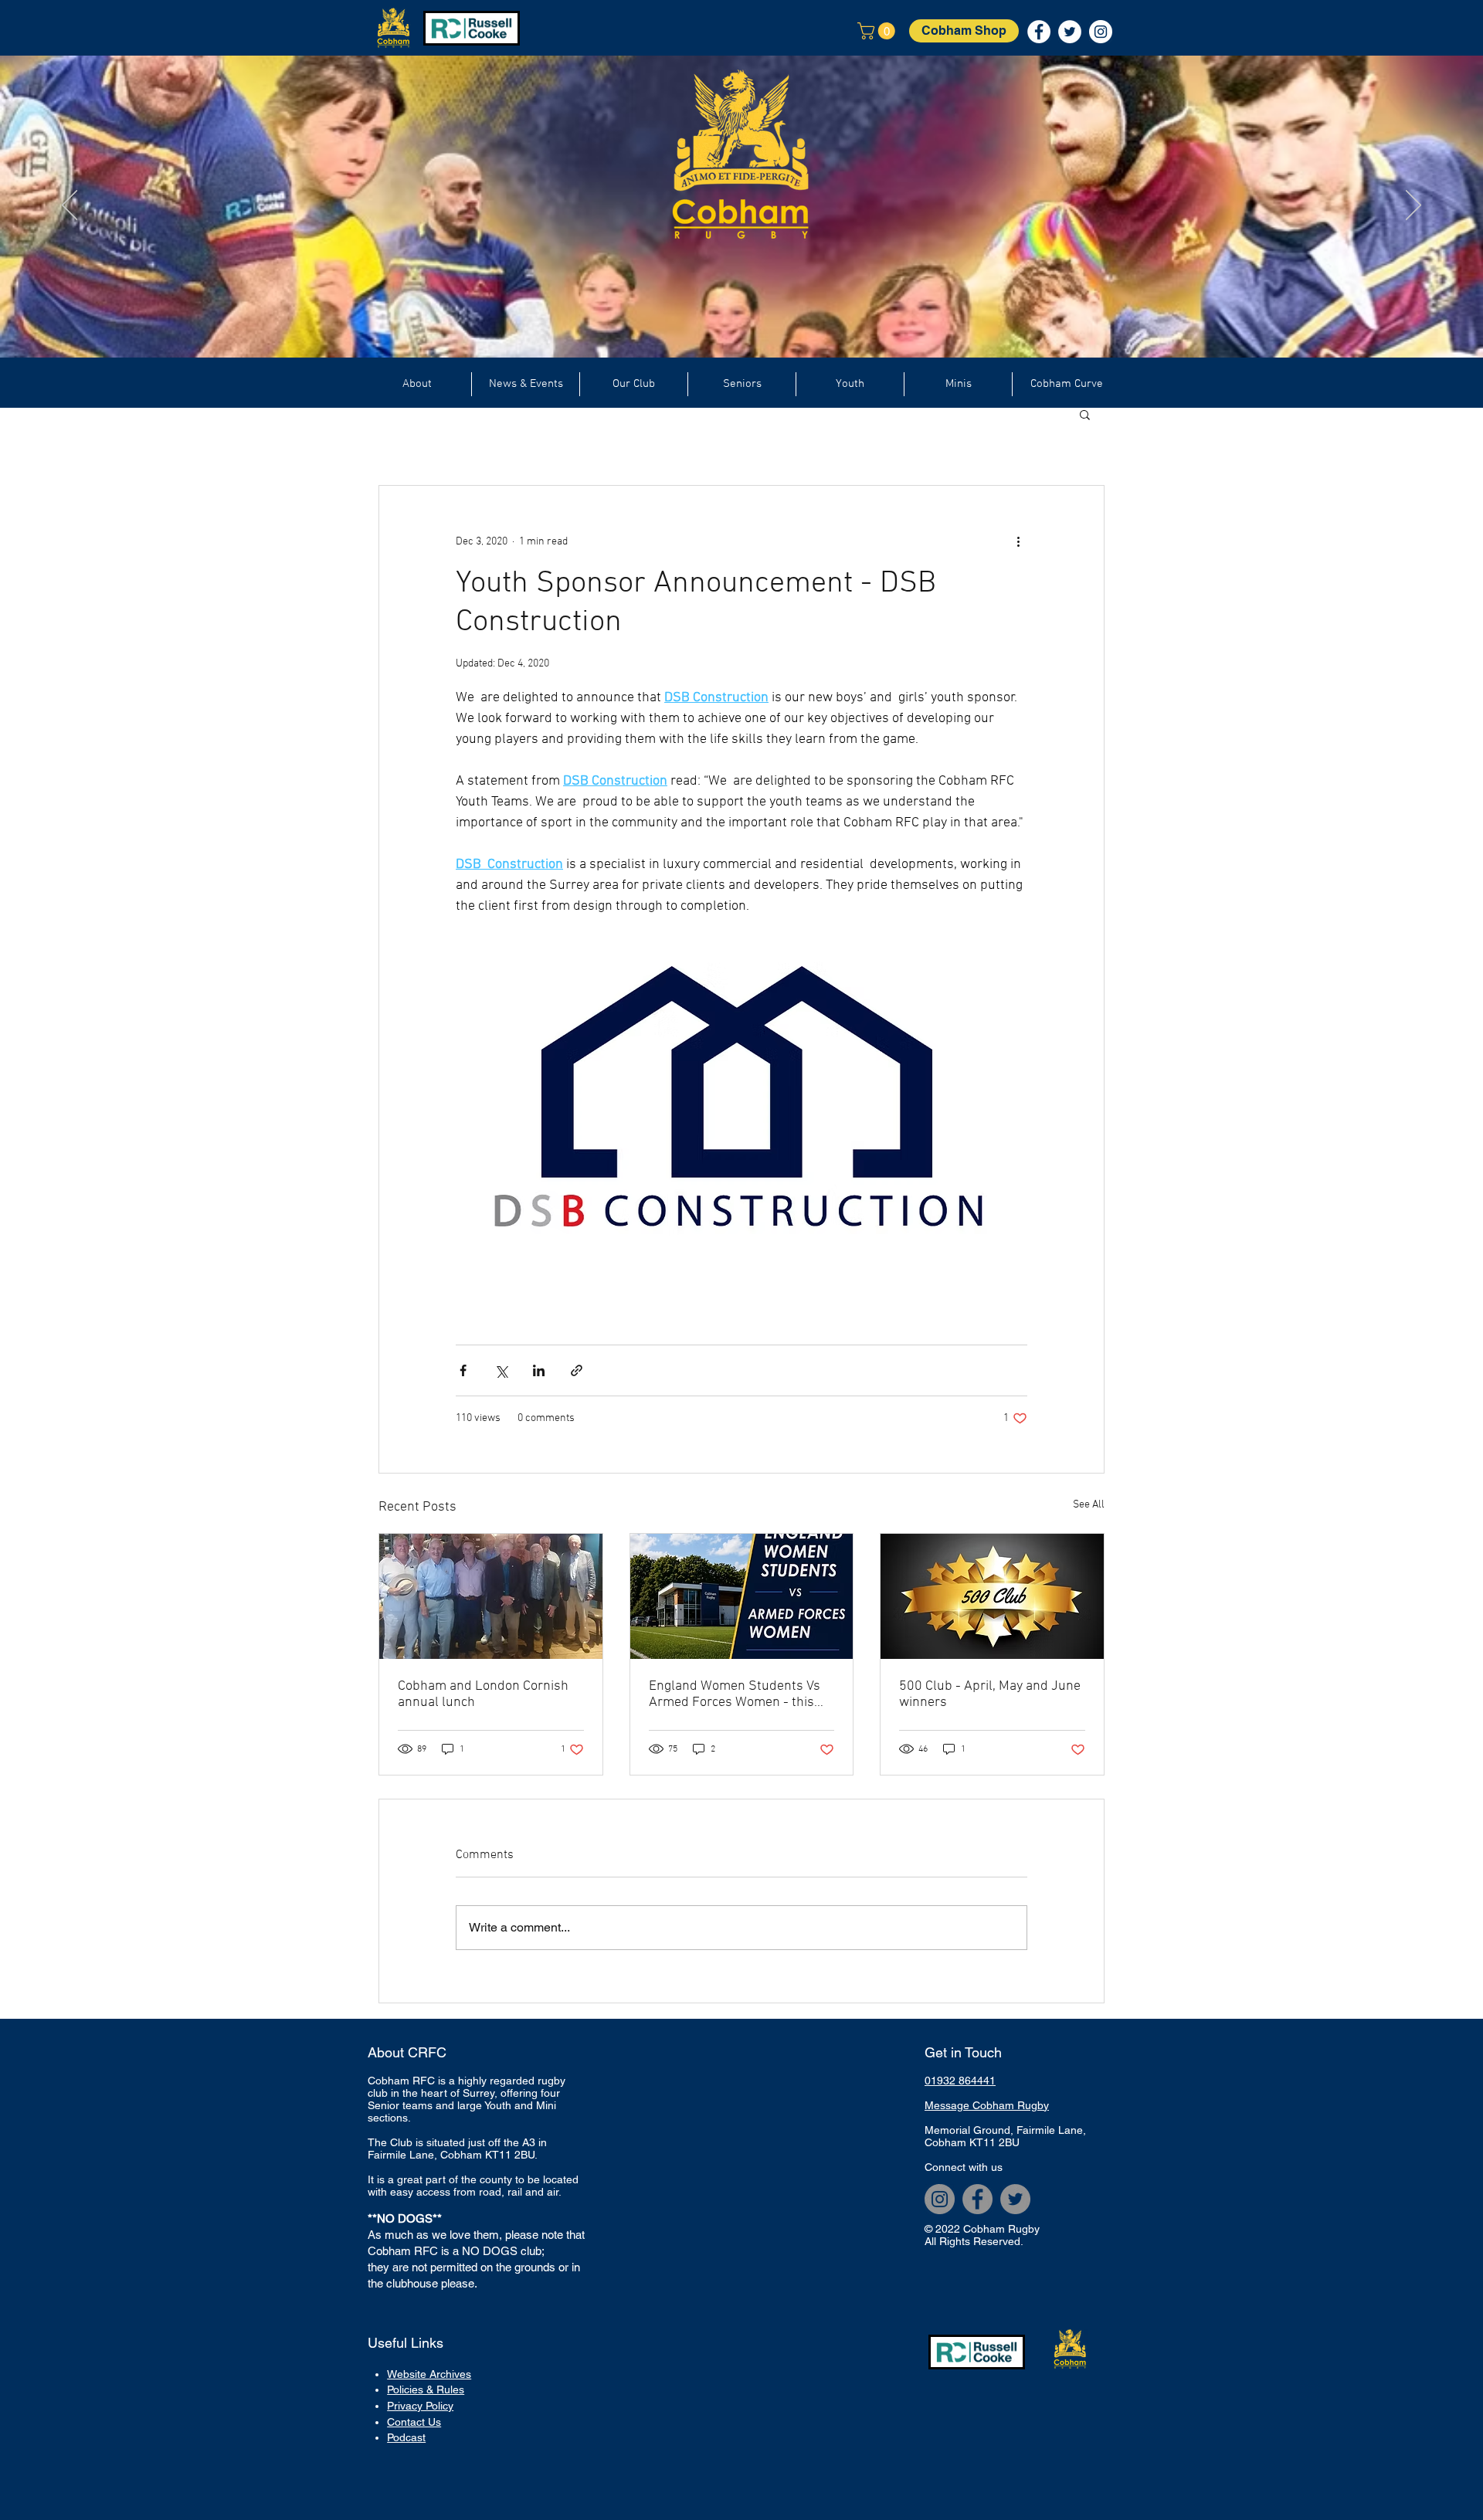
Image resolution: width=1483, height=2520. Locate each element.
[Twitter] (1015, 2199)
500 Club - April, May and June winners (990, 1694)
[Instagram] (940, 2199)
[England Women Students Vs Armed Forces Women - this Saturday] (742, 1596)
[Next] (1413, 206)
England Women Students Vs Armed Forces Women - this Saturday (735, 1694)
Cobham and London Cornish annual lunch (483, 1694)
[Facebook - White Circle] (1039, 32)
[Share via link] (577, 1370)
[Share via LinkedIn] (539, 1370)
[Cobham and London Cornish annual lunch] (491, 1596)
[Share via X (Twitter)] (501, 1370)
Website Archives (429, 2374)
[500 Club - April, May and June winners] (992, 1596)
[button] (878, 31)
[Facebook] (977, 2199)
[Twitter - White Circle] (1070, 32)
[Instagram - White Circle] (1101, 32)
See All (1089, 1505)
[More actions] (1018, 541)
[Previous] (70, 206)
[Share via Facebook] (463, 1370)
